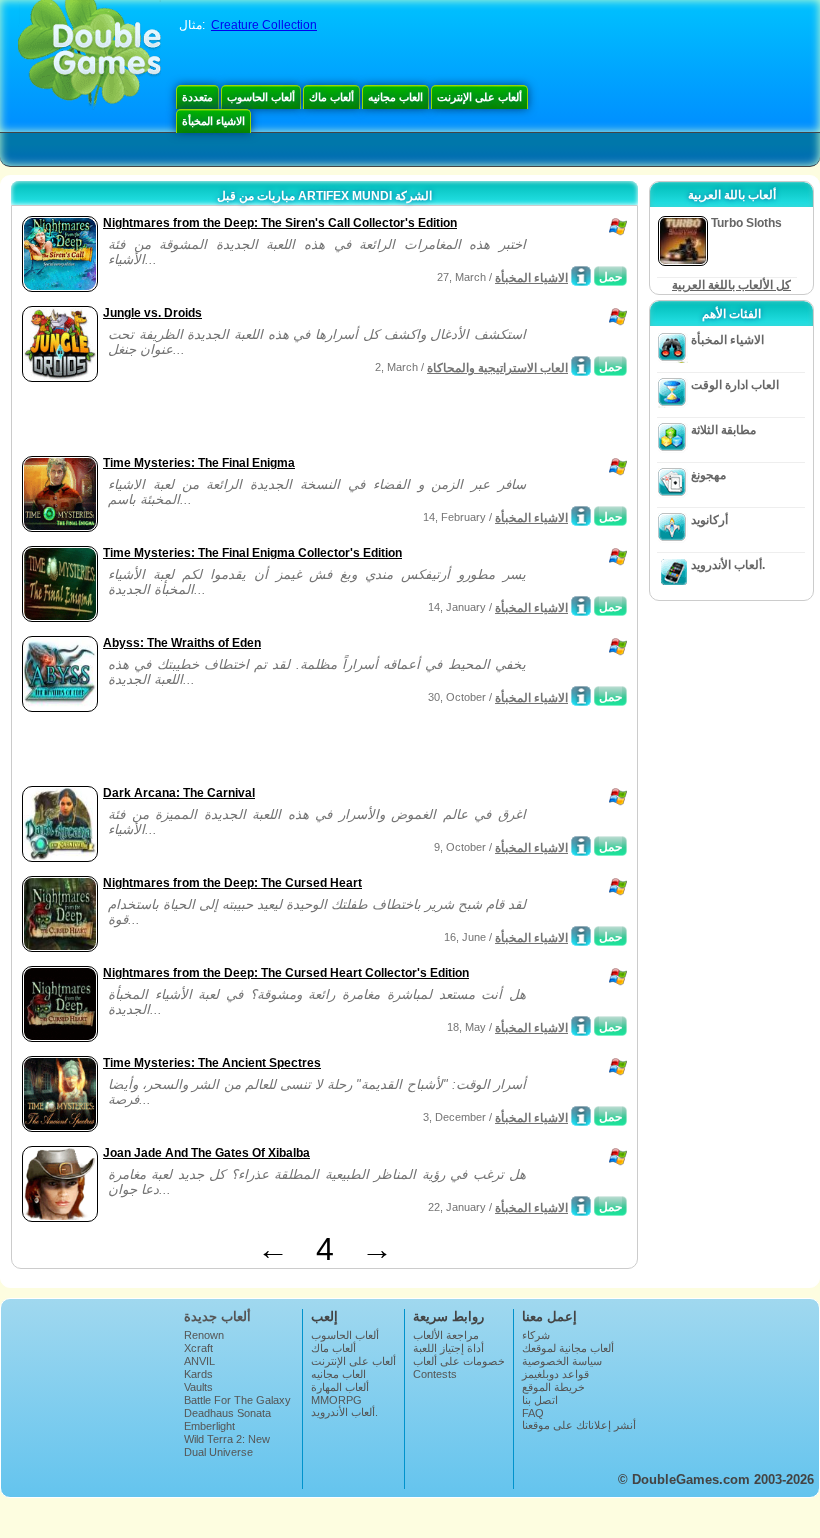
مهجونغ (708, 475)
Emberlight (209, 1426)
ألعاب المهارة (340, 1387)
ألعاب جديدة (217, 1316)
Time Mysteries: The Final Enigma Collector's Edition (252, 553)
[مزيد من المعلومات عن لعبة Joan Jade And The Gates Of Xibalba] (581, 1206)
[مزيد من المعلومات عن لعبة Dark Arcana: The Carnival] (581, 846)
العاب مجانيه (395, 97)
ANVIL (199, 1361)
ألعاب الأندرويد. (728, 565)
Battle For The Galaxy (237, 1400)
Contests (435, 1374)
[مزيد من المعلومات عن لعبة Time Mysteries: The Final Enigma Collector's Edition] (581, 606)
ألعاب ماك (331, 97)
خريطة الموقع (553, 1387)
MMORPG (336, 1400)
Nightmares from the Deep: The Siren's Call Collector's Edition (280, 223)
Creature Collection (264, 25)
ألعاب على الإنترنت (479, 97)
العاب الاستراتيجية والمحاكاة (497, 368)
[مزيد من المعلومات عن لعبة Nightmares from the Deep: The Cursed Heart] (581, 936)
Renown (204, 1335)
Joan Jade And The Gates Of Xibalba (206, 1153)
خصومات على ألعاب (459, 1361)
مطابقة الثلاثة (723, 430)
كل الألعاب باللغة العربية (731, 285)
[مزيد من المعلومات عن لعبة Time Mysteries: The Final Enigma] (581, 516)
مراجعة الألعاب (446, 1335)
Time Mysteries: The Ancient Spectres (212, 1063)
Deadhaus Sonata (227, 1413)
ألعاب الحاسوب (261, 97)
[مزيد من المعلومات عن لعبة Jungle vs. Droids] (581, 366)
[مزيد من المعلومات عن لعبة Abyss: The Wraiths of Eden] (581, 696)
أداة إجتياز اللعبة (448, 1348)
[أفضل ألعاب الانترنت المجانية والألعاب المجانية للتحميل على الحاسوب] (89, 55)
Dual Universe (218, 1452)
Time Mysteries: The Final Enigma (199, 463)
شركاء (536, 1335)
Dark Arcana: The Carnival (179, 793)
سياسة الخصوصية (562, 1361)
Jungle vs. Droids (152, 313)
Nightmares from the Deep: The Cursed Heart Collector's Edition (286, 973)
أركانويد (709, 520)
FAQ (533, 1413)
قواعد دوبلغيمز (555, 1374)
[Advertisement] (251, 421)
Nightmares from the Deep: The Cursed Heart (232, 883)
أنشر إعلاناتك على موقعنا (579, 1425)
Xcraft (198, 1348)
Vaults (198, 1387)
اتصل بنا (540, 1400)
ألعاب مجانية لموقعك (568, 1348)
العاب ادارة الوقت (735, 385)
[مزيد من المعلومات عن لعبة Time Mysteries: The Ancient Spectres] (581, 1116)
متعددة (197, 97)
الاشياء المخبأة (213, 121)
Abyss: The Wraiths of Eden (182, 643)
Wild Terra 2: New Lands (227, 1445)
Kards (198, 1374)
